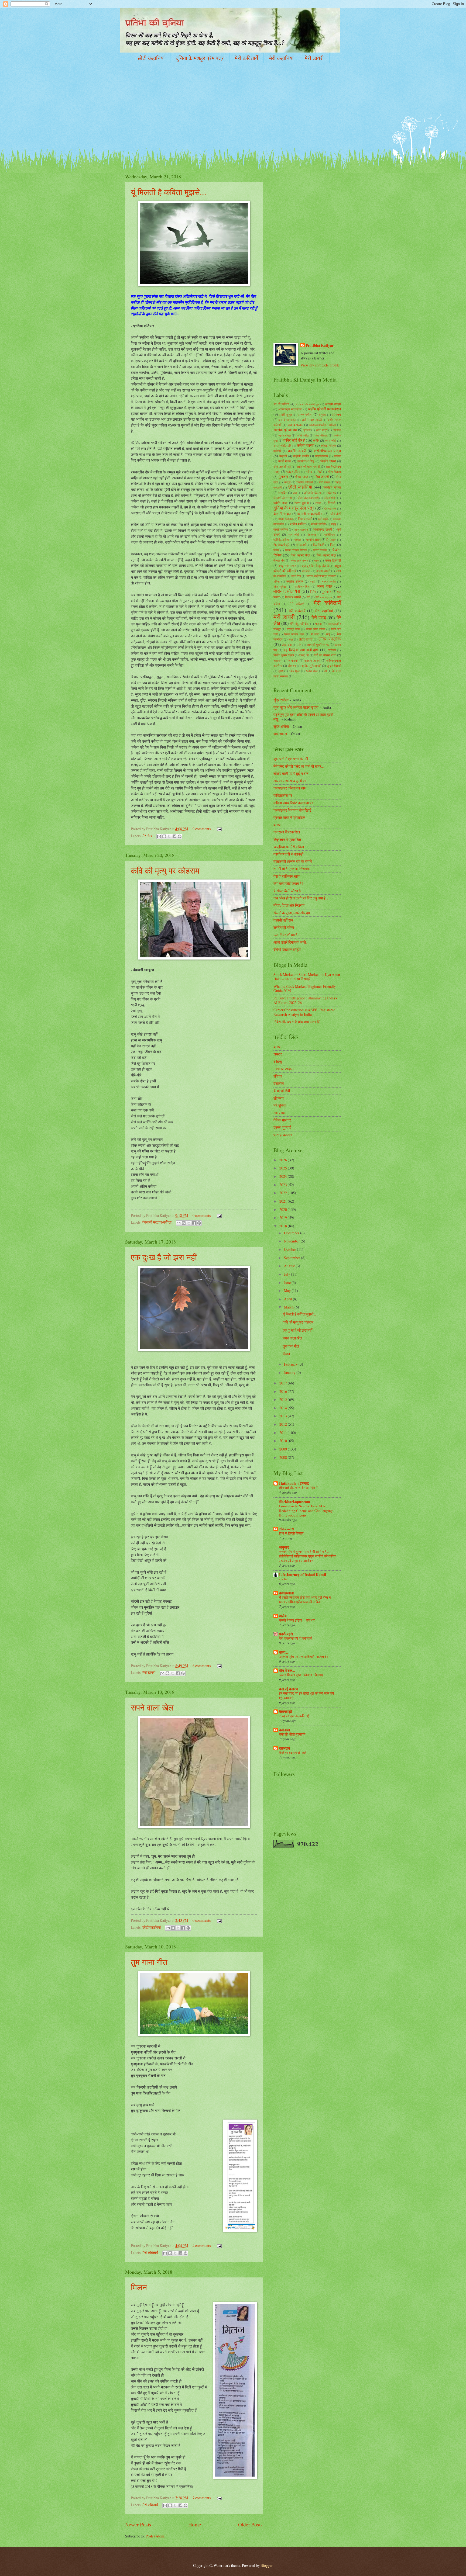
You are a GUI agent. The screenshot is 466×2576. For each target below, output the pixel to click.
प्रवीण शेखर (313, 539)
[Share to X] (169, 836)
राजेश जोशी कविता (316, 629)
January (290, 1372)
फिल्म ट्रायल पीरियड (296, 550)
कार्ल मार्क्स (285, 461)
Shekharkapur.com (295, 1502)
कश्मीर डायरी (297, 451)
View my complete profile (320, 365)
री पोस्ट (315, 634)
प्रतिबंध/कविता (281, 540)
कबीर (316, 440)
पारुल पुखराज (301, 529)
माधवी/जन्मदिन (301, 586)
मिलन (139, 2287)
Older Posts (250, 2524)
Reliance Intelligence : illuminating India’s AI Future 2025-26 (305, 1000)
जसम (295, 493)
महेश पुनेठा (280, 586)
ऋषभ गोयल (285, 435)
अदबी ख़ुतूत (285, 415)
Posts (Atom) (156, 2536)
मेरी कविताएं (297, 604)
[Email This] (159, 836)
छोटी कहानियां (151, 58)
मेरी (308, 597)
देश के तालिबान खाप (287, 876)
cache (283, 1579)
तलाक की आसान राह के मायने (293, 861)
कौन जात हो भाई (282, 467)
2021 (284, 1201)
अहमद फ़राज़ (295, 425)
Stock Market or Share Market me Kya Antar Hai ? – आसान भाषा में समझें (307, 977)
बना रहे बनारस (289, 1689)
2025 (284, 1168)
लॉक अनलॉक (330, 639)
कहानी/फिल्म (322, 456)
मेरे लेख (147, 836)
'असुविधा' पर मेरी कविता (289, 847)
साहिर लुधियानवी (311, 666)
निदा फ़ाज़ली (305, 519)
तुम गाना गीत (149, 1962)
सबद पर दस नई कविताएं (294, 1716)
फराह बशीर (302, 545)
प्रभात (297, 540)
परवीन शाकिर (297, 524)
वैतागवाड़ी (285, 1712)
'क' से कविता (281, 404)
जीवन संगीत (330, 498)
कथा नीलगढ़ (321, 435)
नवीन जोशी (335, 514)
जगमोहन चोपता (332, 487)
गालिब (309, 472)
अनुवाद (322, 415)
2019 (284, 1218)
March (289, 1307)
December (292, 1233)
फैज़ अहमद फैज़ (300, 555)
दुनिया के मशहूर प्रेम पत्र (200, 58)
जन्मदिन (283, 493)
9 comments (202, 829)
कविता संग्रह (329, 445)
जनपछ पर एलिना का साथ (290, 788)
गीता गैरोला (334, 472)
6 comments (202, 1666)
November (292, 1241)
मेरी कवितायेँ (246, 58)
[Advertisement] (233, 109)
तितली (332, 503)
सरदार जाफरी (312, 660)
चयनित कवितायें (304, 482)
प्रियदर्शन (331, 540)
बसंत (317, 560)
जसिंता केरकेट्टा (312, 493)
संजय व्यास (286, 1529)
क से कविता (303, 435)
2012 (284, 1424)
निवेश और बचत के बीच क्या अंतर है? (297, 1022)
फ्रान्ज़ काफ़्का (283, 1135)
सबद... (283, 1652)
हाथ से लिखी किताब (291, 1533)
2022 (284, 1193)
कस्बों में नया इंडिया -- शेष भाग (297, 1620)
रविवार (278, 1076)
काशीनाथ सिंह (306, 461)
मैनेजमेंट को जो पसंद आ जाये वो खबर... (299, 766)
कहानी (283, 456)
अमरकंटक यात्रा (287, 420)
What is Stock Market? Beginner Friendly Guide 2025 (305, 989)
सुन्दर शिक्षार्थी (334, 666)
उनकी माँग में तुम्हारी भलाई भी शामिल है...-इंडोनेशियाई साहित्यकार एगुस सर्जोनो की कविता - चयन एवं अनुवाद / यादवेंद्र (308, 1556)
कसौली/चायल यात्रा (327, 451)
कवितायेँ (277, 451)
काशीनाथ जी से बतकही (288, 854)
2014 (284, 1408)
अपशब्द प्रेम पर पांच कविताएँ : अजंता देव (304, 1657)
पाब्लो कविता (281, 529)
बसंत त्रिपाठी (333, 560)
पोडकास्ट (312, 534)
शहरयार (277, 661)
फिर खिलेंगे (319, 545)
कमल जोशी (330, 440)
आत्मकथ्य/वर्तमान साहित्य (323, 425)
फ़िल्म (276, 550)
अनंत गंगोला (305, 414)
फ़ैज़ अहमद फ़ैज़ (326, 555)
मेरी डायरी (314, 58)
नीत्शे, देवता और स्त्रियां (289, 905)
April (288, 1299)
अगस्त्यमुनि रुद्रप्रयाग (290, 409)
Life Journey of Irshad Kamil (303, 1575)
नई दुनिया (280, 1105)
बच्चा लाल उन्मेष (299, 560)
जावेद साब (331, 493)
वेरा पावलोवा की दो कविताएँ (295, 1638)
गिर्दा (320, 472)
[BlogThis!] (164, 836)
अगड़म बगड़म (333, 404)
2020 (284, 1209)
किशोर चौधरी (328, 461)
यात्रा (318, 624)
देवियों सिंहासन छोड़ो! (287, 949)
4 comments (202, 2246)
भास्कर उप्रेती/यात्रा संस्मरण (321, 576)
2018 (284, 1226)
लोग (299, 645)
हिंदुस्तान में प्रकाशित (287, 839)
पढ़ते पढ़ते (323, 519)
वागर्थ (277, 825)
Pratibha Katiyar (320, 346)
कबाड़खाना (286, 1593)
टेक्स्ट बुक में (302, 503)
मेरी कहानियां (281, 58)
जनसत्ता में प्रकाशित (287, 832)
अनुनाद (284, 1547)
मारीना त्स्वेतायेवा (287, 591)
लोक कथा (287, 645)
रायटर (278, 1054)
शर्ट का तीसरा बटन (325, 655)
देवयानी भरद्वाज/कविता (157, 1222)
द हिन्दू (278, 1062)
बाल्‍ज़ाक (306, 571)
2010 (284, 1441)
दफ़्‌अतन (285, 1748)
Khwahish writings (307, 404)
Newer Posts (138, 2524)
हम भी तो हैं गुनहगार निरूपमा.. (292, 869)
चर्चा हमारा (324, 482)
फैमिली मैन (279, 560)
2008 (284, 1457)
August (290, 1266)
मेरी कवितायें (297, 611)
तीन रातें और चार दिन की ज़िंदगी (299, 1488)
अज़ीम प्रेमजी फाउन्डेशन (324, 409)
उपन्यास (337, 430)
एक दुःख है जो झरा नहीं (164, 1257)
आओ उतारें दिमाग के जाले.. (290, 942)
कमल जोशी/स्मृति (282, 446)
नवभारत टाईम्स (283, 1069)
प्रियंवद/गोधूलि (282, 545)
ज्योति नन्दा (280, 503)
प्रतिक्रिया (330, 534)
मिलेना (313, 592)
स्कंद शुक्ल (295, 671)
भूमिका (277, 581)
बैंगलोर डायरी (323, 571)
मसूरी (313, 581)
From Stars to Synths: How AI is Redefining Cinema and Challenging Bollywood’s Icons (306, 1511)
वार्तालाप (332, 650)
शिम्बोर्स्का (293, 660)
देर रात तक (330, 508)
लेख (291, 639)
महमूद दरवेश (329, 581)
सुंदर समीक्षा (281, 700)
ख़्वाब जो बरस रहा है (308, 466)
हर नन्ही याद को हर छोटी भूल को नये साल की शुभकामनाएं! (306, 1696)
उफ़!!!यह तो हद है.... (287, 935)
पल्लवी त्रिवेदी (318, 524)
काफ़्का (337, 456)
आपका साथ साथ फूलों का (290, 781)
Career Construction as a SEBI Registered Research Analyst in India (304, 1012)
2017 (284, 1383)
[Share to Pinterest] (180, 836)
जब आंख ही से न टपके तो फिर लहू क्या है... (301, 898)
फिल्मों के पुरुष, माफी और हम (292, 913)
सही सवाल (280, 734)
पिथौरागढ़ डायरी (323, 529)
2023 (284, 1185)
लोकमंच (279, 1098)
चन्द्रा (287, 482)
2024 (284, 1176)
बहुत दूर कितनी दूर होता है (315, 566)
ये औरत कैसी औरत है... (288, 891)
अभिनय (336, 414)
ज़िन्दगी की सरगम (283, 498)
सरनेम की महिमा (284, 927)
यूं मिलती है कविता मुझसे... (169, 192)
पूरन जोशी (294, 534)
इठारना (307, 430)
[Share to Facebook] (174, 836)
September (292, 1258)
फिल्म (333, 545)
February (291, 1364)
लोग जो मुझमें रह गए (318, 645)
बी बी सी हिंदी (282, 1091)
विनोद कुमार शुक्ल (284, 655)
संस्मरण (292, 666)
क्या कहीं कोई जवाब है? (288, 883)
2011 (284, 1433)
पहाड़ (334, 524)
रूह (328, 634)
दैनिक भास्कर (282, 1120)
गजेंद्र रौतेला (293, 472)
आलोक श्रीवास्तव (285, 430)
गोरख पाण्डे (301, 477)
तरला (318, 503)
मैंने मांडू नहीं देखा (299, 624)
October (290, 1249)
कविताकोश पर (283, 795)
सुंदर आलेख (281, 726)
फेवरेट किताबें (320, 550)
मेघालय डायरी (293, 597)
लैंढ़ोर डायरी (306, 639)
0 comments (202, 1215)
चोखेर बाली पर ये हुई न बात (291, 773)
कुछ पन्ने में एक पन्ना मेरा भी (291, 759)
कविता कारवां (306, 445)
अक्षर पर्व (279, 1113)
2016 (284, 1391)
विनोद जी (304, 655)
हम (325, 671)
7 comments (202, 2498)
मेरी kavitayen (324, 597)
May (288, 1291)
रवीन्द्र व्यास (293, 629)
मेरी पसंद (319, 618)
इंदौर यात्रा (321, 430)
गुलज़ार (283, 477)
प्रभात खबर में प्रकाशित (289, 817)
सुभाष (281, 671)
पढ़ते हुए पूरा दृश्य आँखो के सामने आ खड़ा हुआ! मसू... (303, 717)
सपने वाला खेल (152, 1707)
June (288, 1282)
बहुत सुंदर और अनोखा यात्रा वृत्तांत (296, 707)
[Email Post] (219, 829)
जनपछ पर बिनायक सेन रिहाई (292, 810)
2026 (284, 1160)
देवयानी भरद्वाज (282, 514)
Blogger (266, 2565)
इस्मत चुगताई (282, 1127)
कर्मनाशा (285, 1730)
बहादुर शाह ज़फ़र (287, 566)
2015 (284, 1399)
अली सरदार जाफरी (312, 420)
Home (195, 2524)
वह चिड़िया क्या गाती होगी (301, 650)
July (287, 1274)
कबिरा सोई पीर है (294, 440)
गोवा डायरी (322, 477)
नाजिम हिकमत (285, 519)
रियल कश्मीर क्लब (294, 634)
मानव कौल (325, 586)
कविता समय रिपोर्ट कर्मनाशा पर (293, 803)
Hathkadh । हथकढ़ (294, 1483)
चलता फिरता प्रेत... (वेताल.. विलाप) (301, 1675)
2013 (284, 1416)
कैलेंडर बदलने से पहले (293, 1753)
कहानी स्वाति (301, 456)
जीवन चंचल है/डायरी (308, 498)
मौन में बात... (287, 1671)
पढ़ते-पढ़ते (286, 1634)
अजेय (283, 1616)
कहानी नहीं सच (283, 920)
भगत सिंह (296, 576)
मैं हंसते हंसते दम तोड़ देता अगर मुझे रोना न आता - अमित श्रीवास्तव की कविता (305, 1600)
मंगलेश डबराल (295, 581)
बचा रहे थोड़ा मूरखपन (292, 1734)
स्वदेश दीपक (312, 671)
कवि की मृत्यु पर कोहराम (165, 870)
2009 (284, 1449)
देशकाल (279, 1083)
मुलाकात (327, 591)
